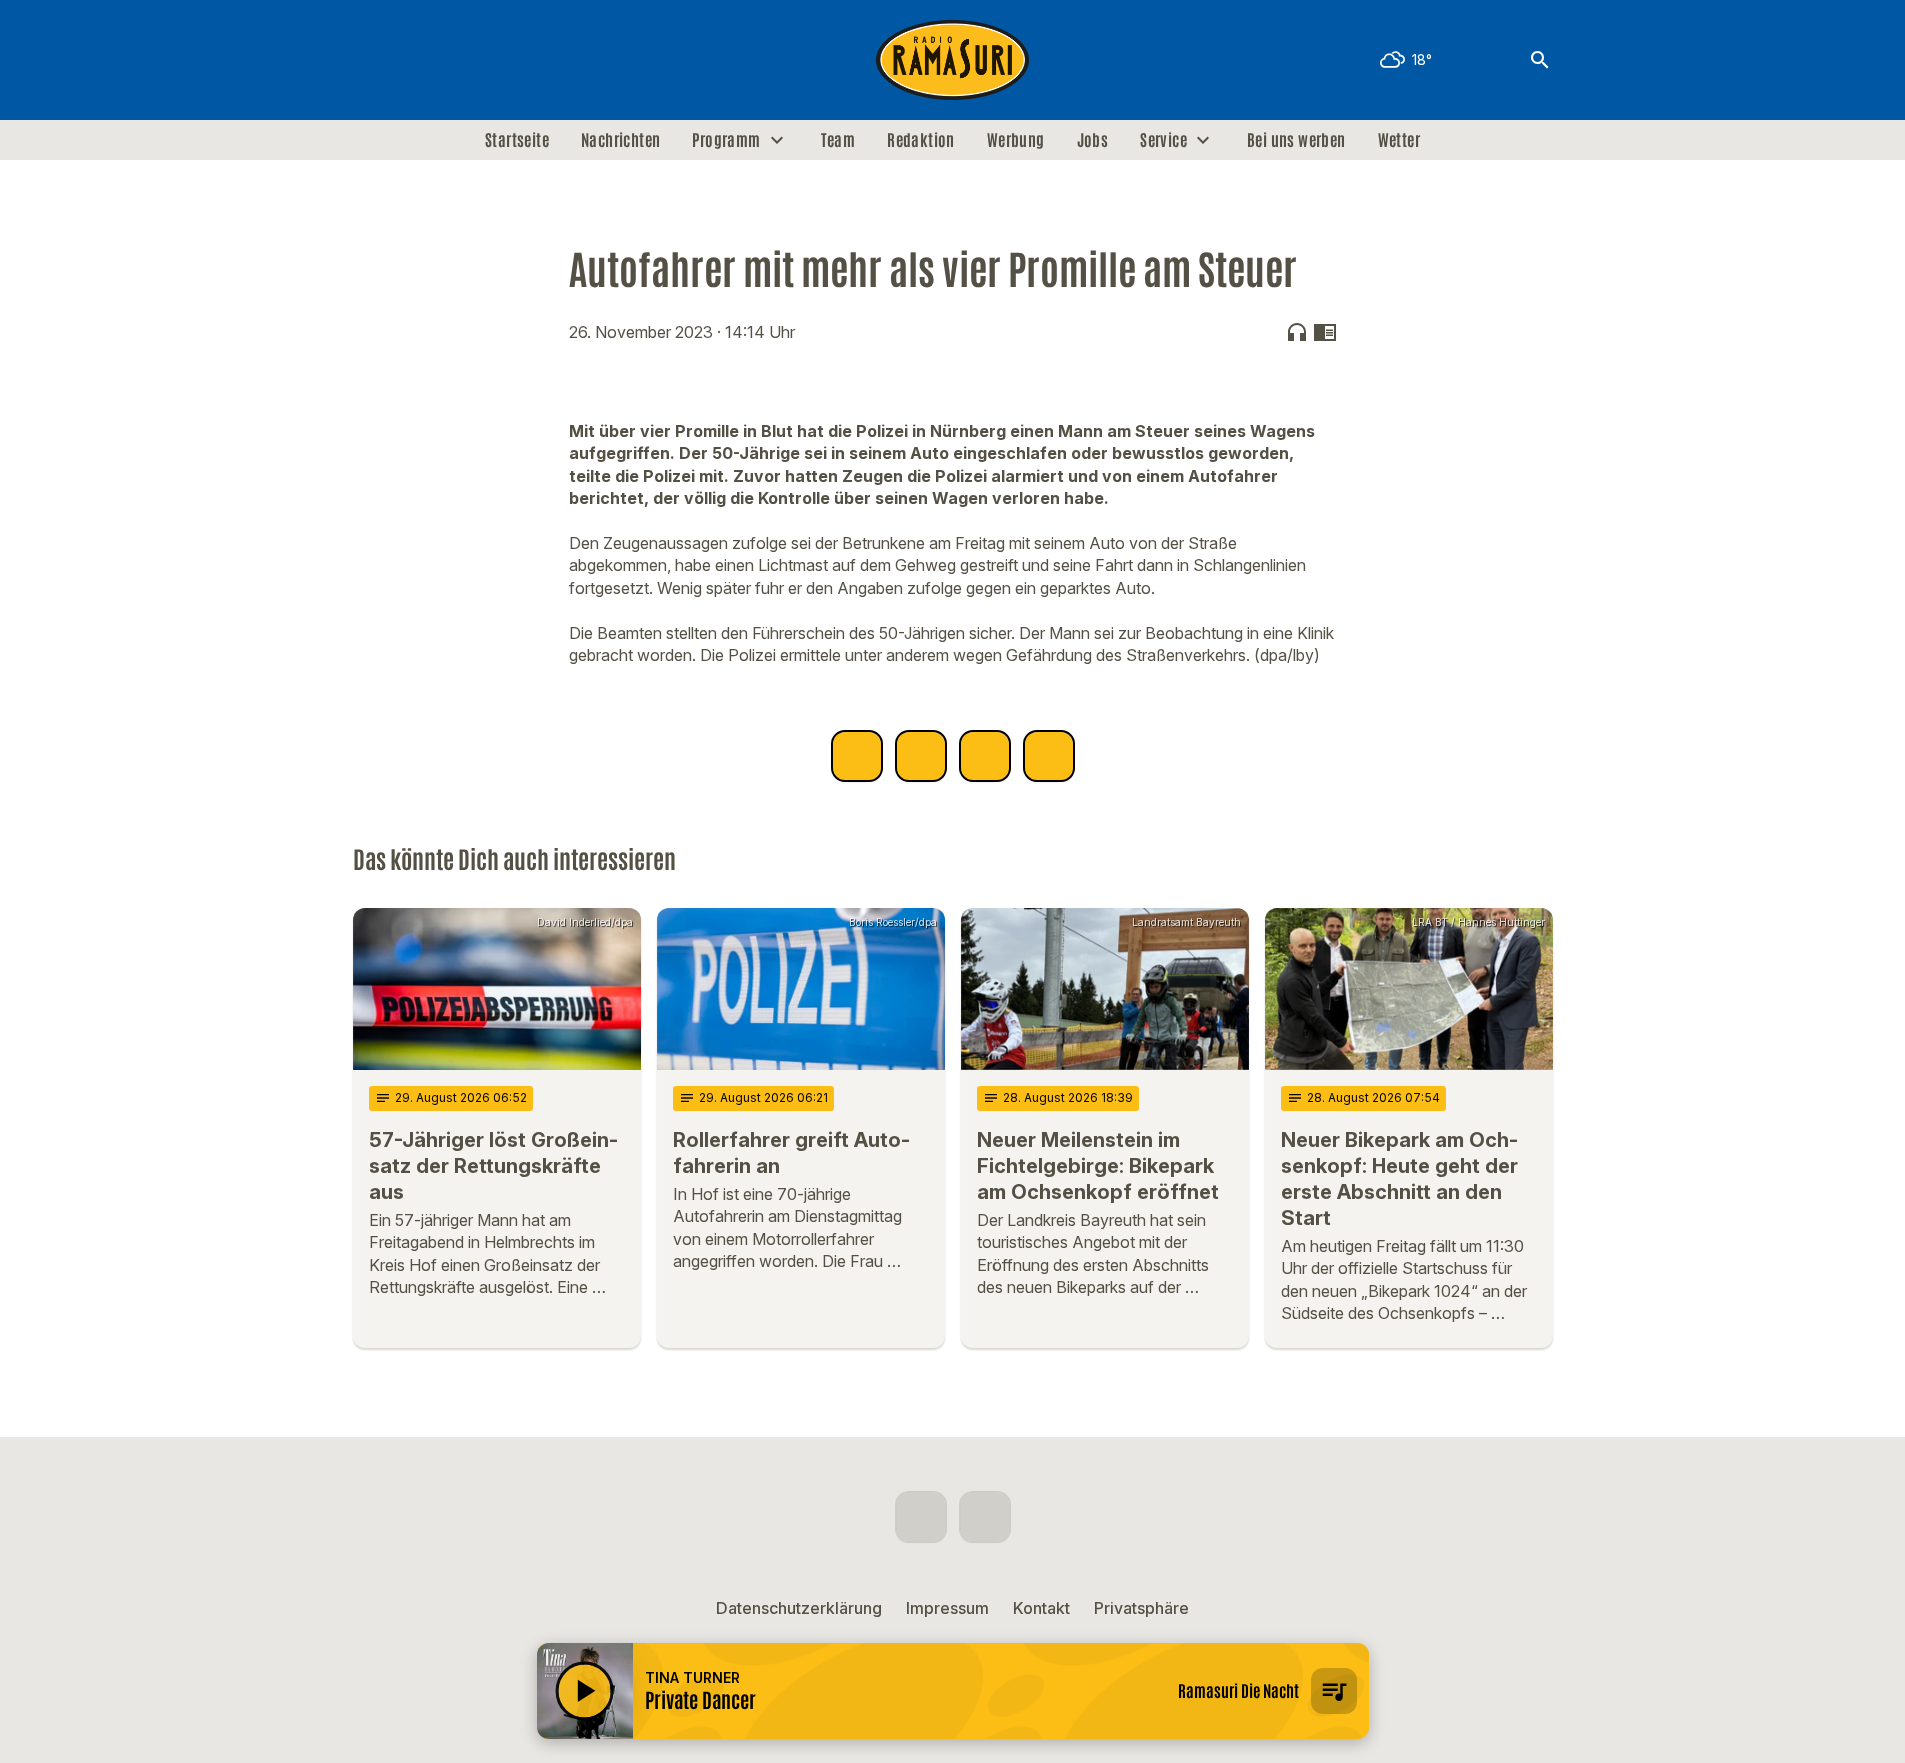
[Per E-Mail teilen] (1049, 756)
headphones (1297, 332)
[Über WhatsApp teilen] (985, 756)
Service (1163, 140)
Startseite (517, 140)
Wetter (1399, 140)
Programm (726, 140)
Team (838, 140)
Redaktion (921, 140)
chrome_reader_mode (1325, 332)
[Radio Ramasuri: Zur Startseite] (953, 60)
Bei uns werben (1296, 140)
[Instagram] (413, 60)
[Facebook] (373, 60)
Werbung (1016, 140)
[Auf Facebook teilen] (857, 756)
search (1540, 60)
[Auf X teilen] (921, 756)
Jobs (1093, 140)
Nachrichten (620, 140)
